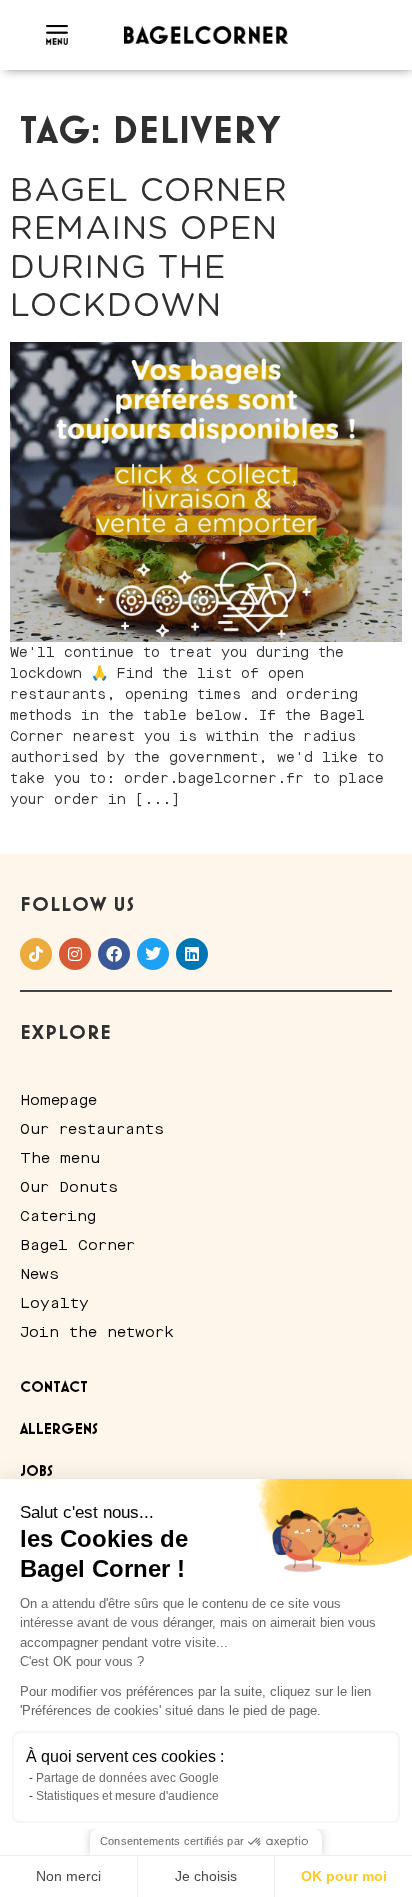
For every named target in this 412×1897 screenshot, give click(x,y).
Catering (58, 1216)
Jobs (36, 1472)
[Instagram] (75, 954)
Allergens (59, 1430)
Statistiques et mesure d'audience (127, 1796)
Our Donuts (69, 1187)
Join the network (97, 1332)
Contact (54, 1388)
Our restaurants (92, 1129)
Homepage (58, 1100)
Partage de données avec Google (127, 1778)
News (39, 1274)
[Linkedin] (192, 954)
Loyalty (54, 1303)
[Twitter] (153, 954)
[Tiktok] (36, 954)
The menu (60, 1158)
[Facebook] (114, 954)
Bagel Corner (77, 1245)
